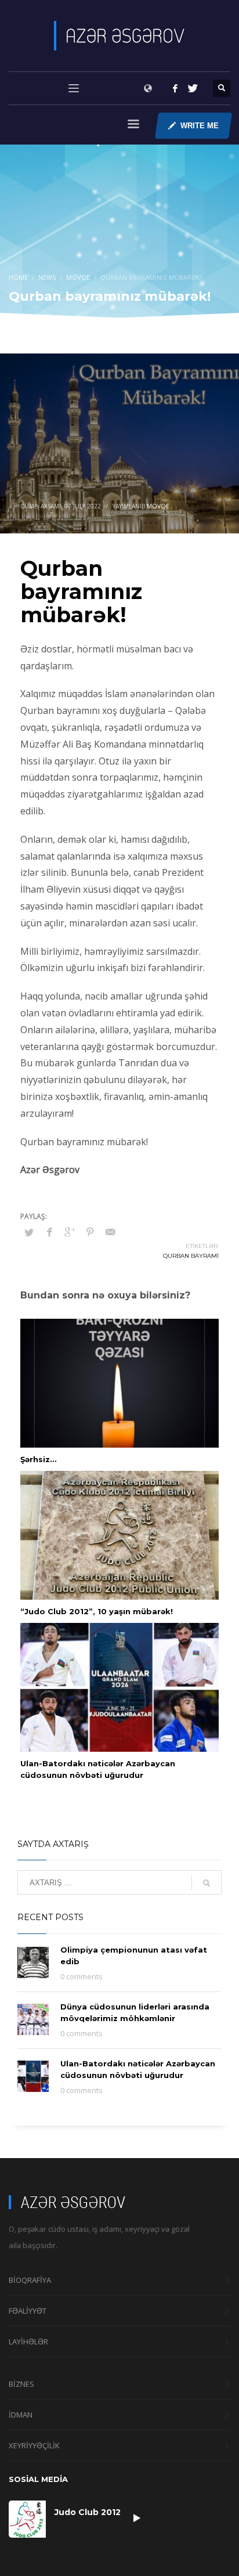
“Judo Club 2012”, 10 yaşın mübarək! (97, 1611)
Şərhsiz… (38, 1459)
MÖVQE (158, 506)
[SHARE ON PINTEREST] (90, 1232)
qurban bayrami (191, 1256)
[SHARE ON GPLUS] (70, 1232)
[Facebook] (175, 88)
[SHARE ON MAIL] (110, 1232)
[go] (207, 1883)
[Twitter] (193, 88)
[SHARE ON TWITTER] (29, 1232)
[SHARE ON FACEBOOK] (49, 1232)
